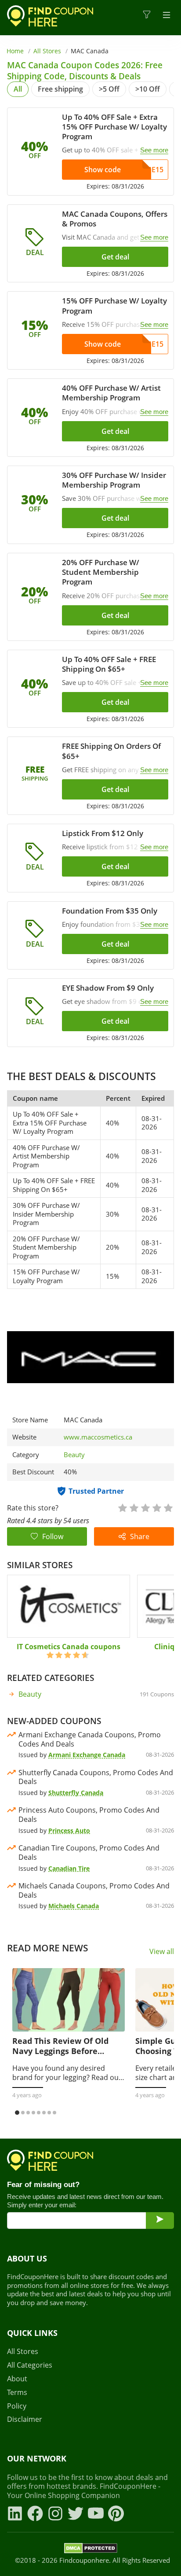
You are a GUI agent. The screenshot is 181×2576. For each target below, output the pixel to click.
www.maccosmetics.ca (98, 1437)
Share (140, 1536)
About (17, 2379)
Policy (17, 2406)
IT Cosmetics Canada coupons (69, 1647)
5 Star (168, 1507)
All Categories (30, 2365)
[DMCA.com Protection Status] (91, 2550)
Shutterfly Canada (76, 1793)
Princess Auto (69, 1830)
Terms (17, 2393)
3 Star (145, 1507)
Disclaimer (25, 2419)
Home (15, 51)
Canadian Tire (69, 1868)
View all (162, 1952)
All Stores (47, 51)
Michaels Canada (74, 1906)
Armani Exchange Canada (87, 1755)
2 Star (134, 1507)
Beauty (74, 1455)
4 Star (156, 1507)
